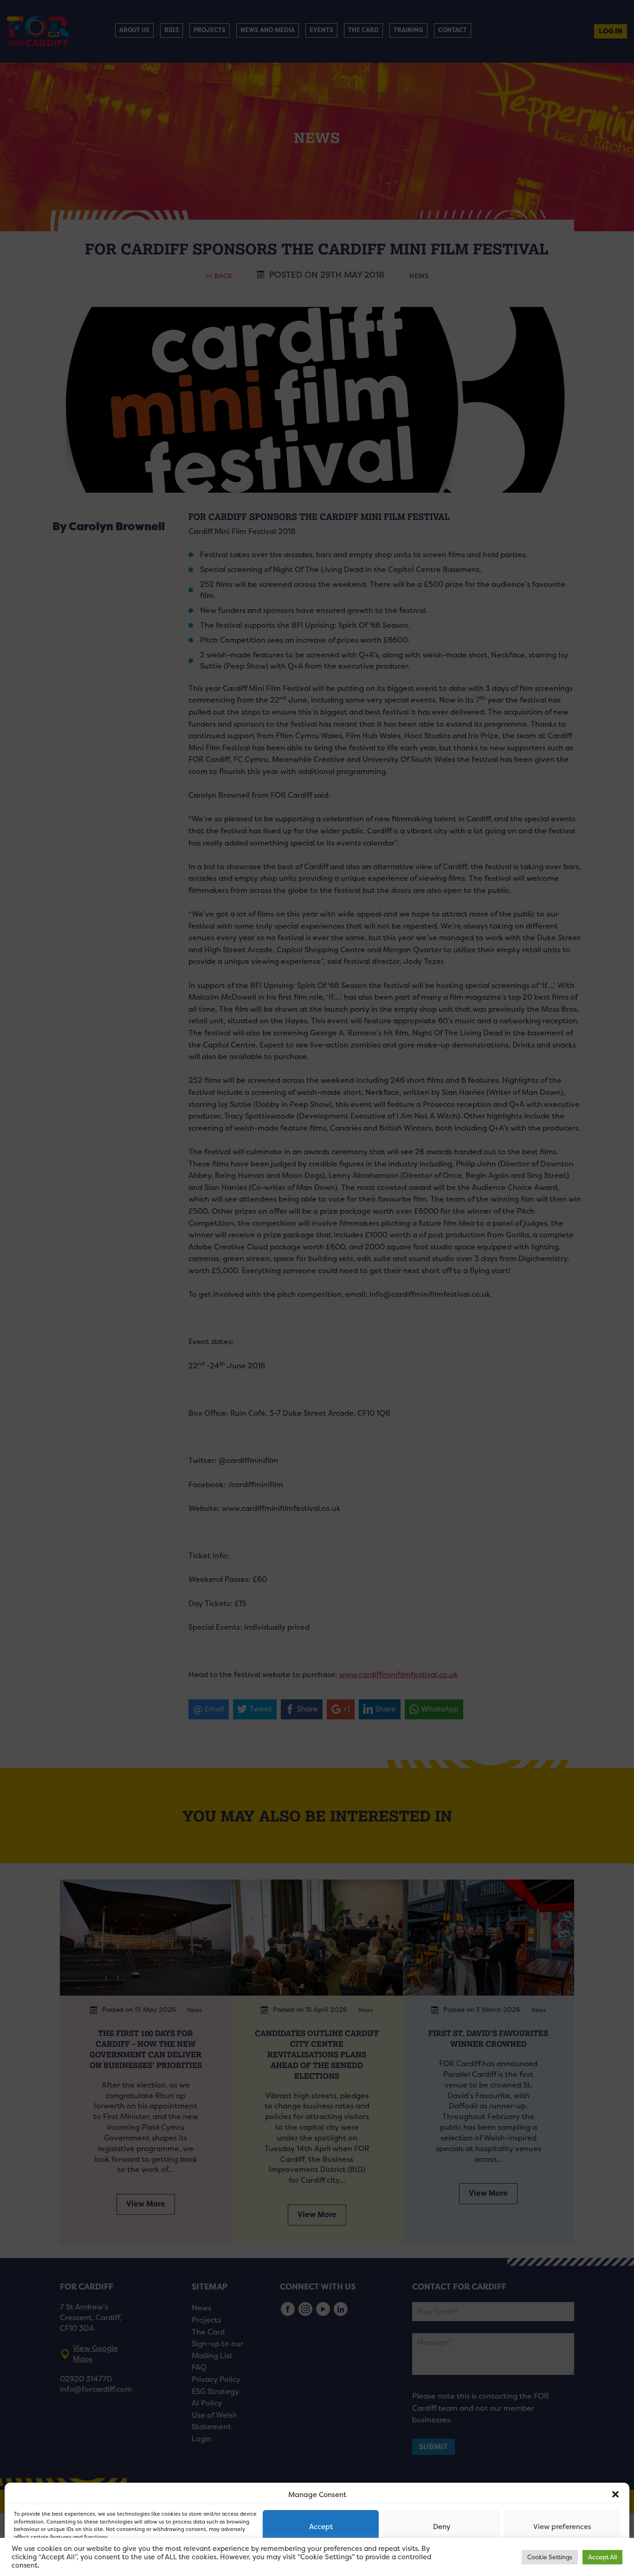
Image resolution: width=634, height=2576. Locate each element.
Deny (442, 2527)
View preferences (562, 2527)
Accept (321, 2527)
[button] (615, 2494)
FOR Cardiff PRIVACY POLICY (50, 2559)
